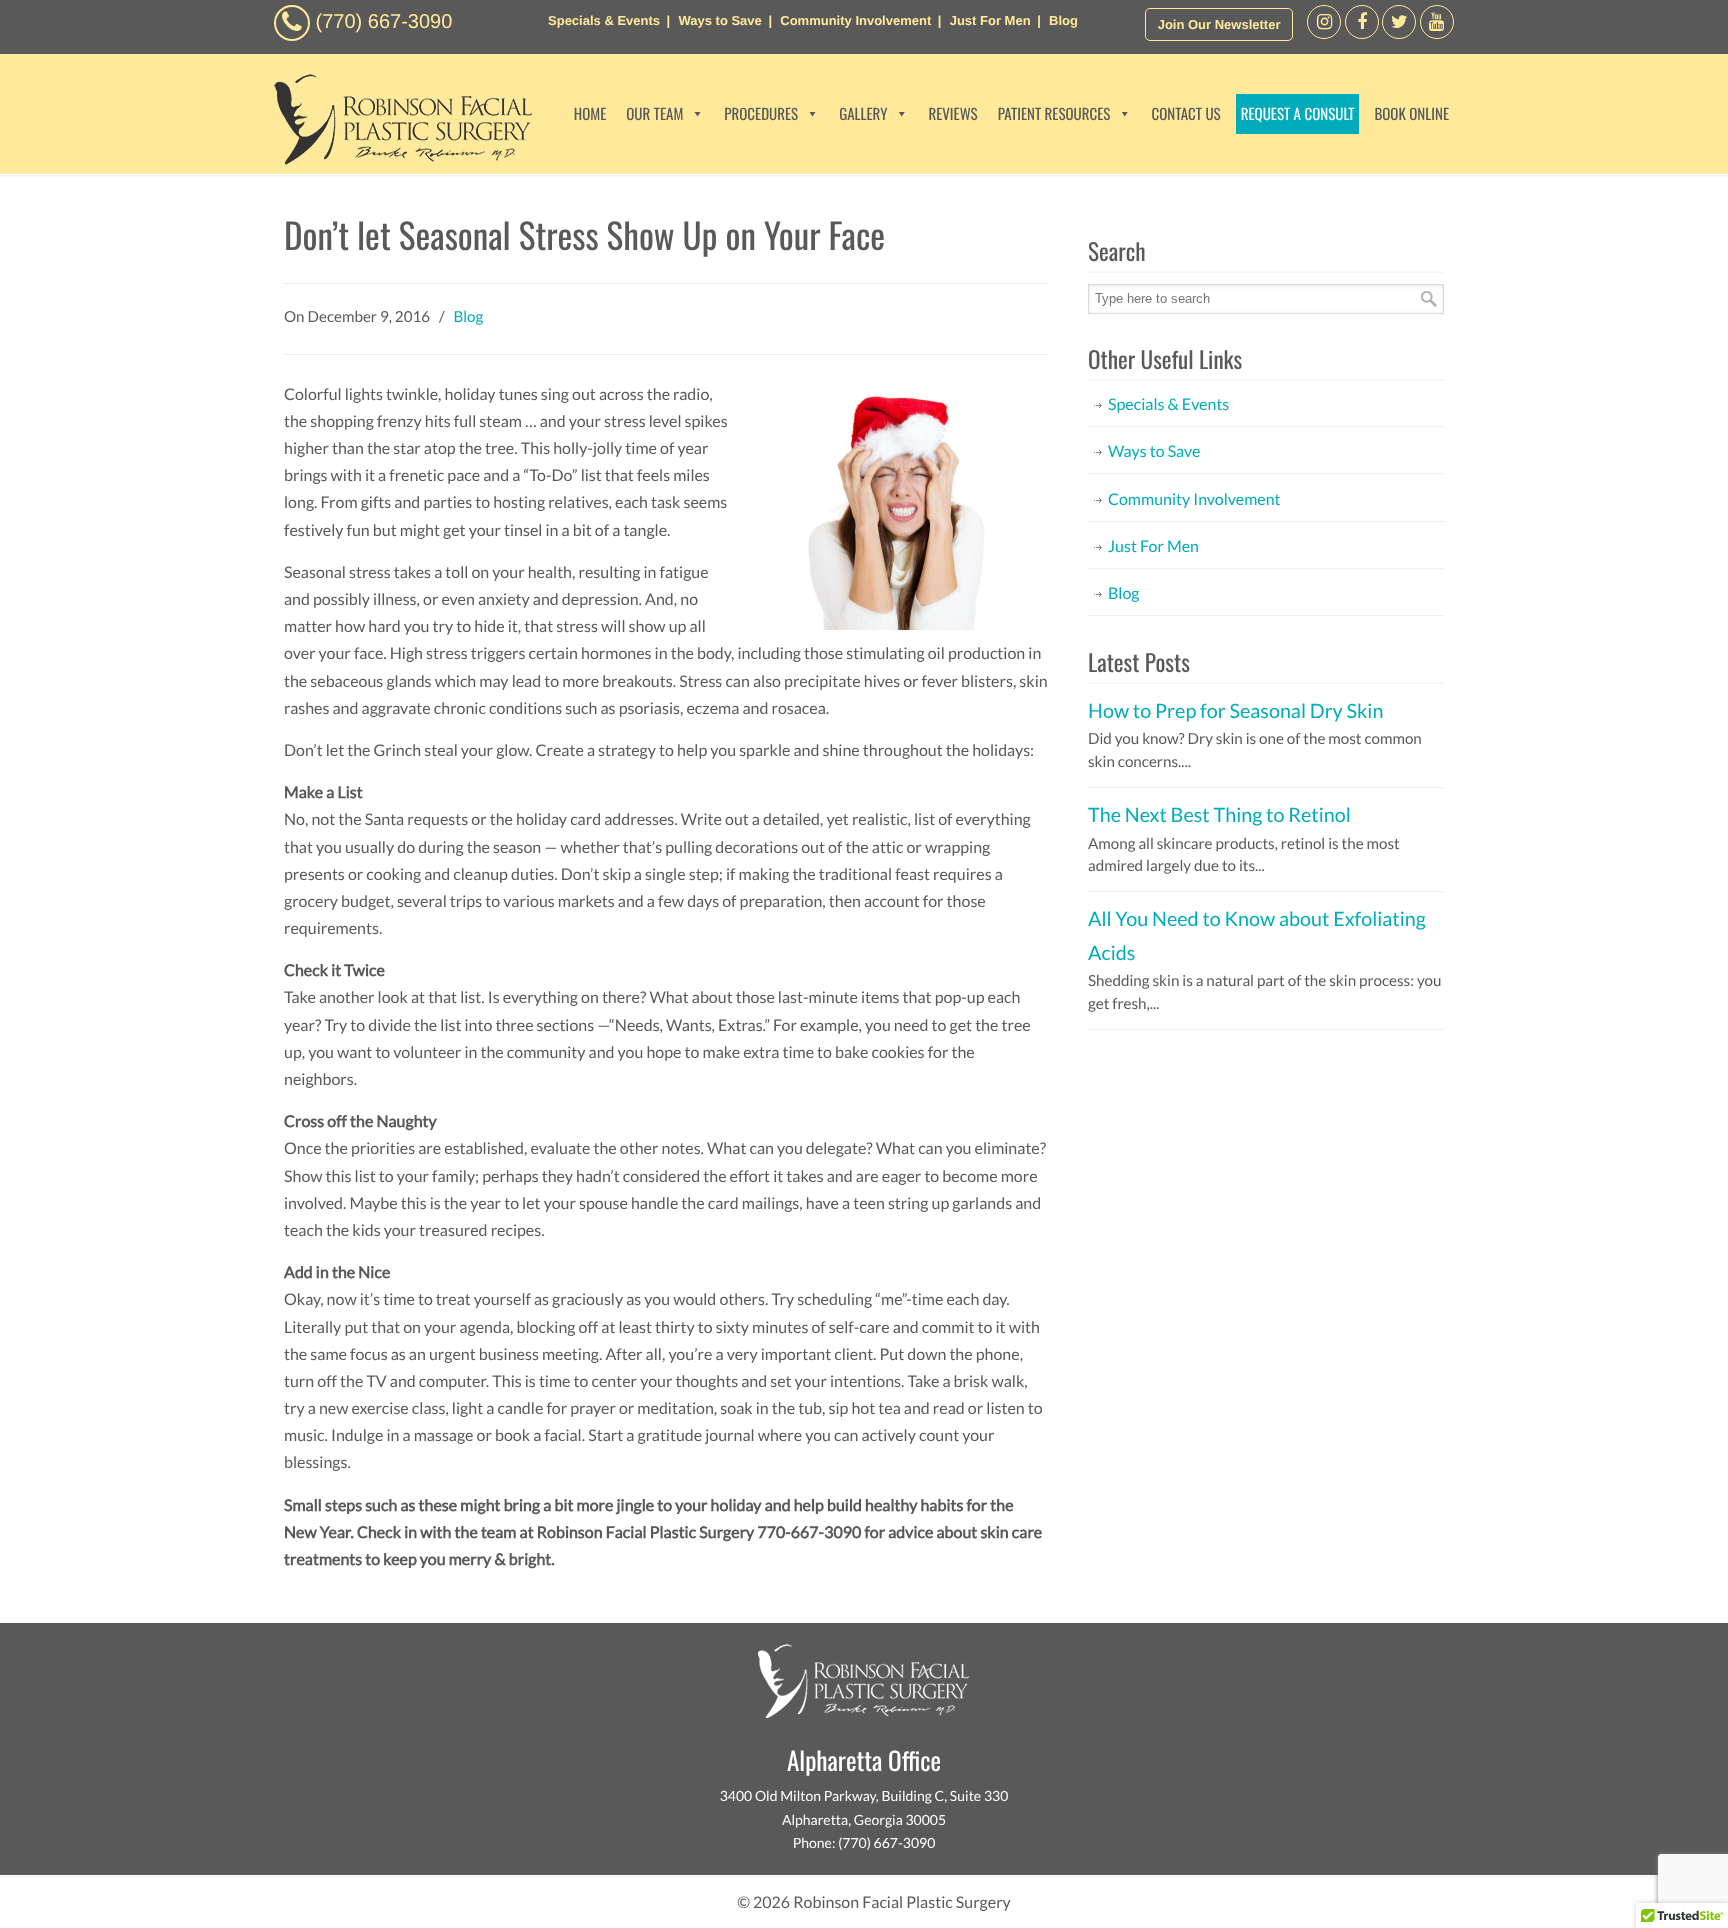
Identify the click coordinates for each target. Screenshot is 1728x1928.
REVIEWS (952, 114)
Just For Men (990, 20)
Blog (1063, 20)
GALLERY (863, 114)
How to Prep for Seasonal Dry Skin (1235, 711)
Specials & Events (604, 20)
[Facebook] (1324, 33)
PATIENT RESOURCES (1054, 114)
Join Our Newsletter (1219, 24)
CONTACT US (1185, 114)
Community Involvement (855, 20)
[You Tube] (1437, 33)
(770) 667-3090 (384, 22)
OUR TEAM (654, 114)
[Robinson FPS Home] (398, 159)
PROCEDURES (761, 114)
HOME (590, 114)
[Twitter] (1399, 33)
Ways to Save (719, 20)
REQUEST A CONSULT (1298, 114)
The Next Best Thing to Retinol (1219, 815)
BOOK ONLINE (1411, 114)
